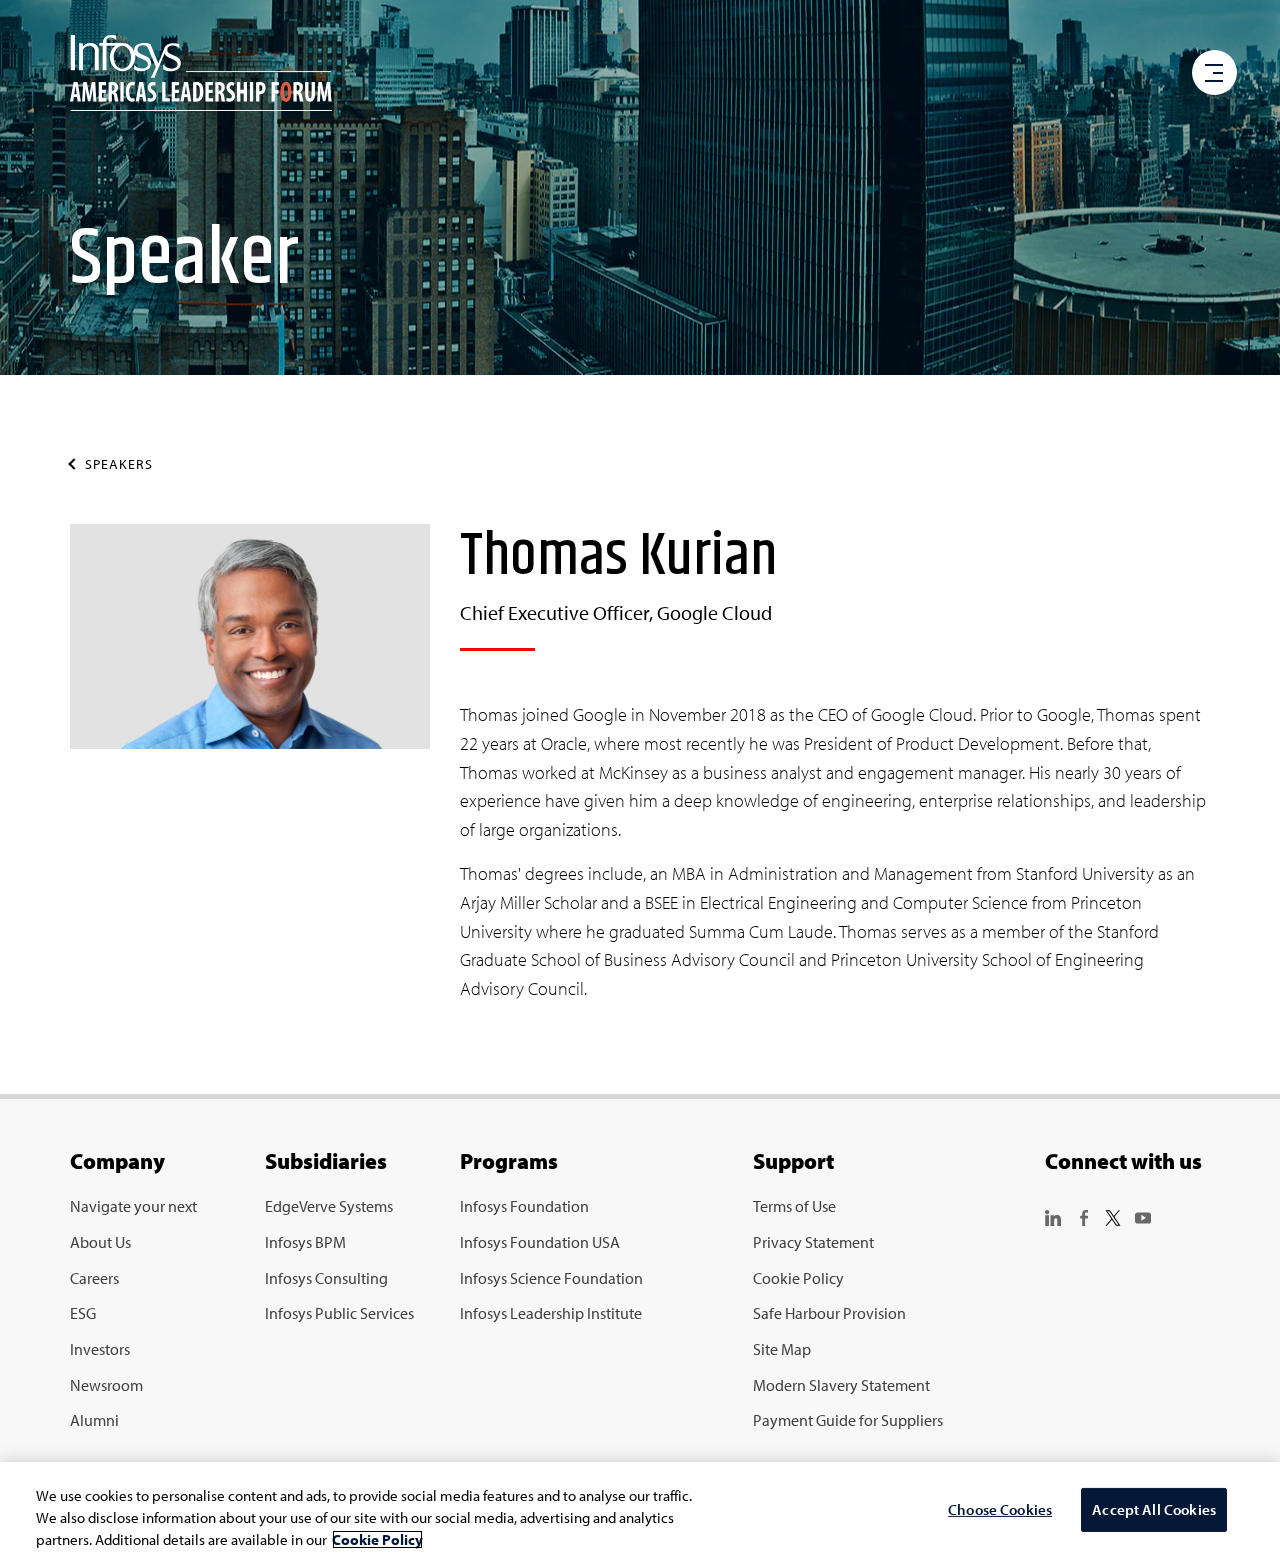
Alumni (94, 1420)
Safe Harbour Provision (829, 1313)
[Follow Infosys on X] (1113, 1216)
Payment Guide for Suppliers (848, 1420)
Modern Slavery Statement (841, 1385)
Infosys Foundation (524, 1206)
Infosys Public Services (339, 1313)
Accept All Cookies (1154, 1510)
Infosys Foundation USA (540, 1242)
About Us (100, 1242)
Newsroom (106, 1385)
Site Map (782, 1349)
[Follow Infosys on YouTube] (1143, 1216)
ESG (83, 1313)
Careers (94, 1278)
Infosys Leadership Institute (551, 1313)
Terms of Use (794, 1206)
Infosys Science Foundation (551, 1278)
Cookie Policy (798, 1278)
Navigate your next (133, 1206)
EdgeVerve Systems (329, 1206)
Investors (100, 1349)
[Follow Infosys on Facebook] (1083, 1216)
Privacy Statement (813, 1242)
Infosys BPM (305, 1242)
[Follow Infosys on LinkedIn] (1053, 1216)
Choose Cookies (1000, 1510)
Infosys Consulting (326, 1278)
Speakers (119, 464)
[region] (640, 1512)
